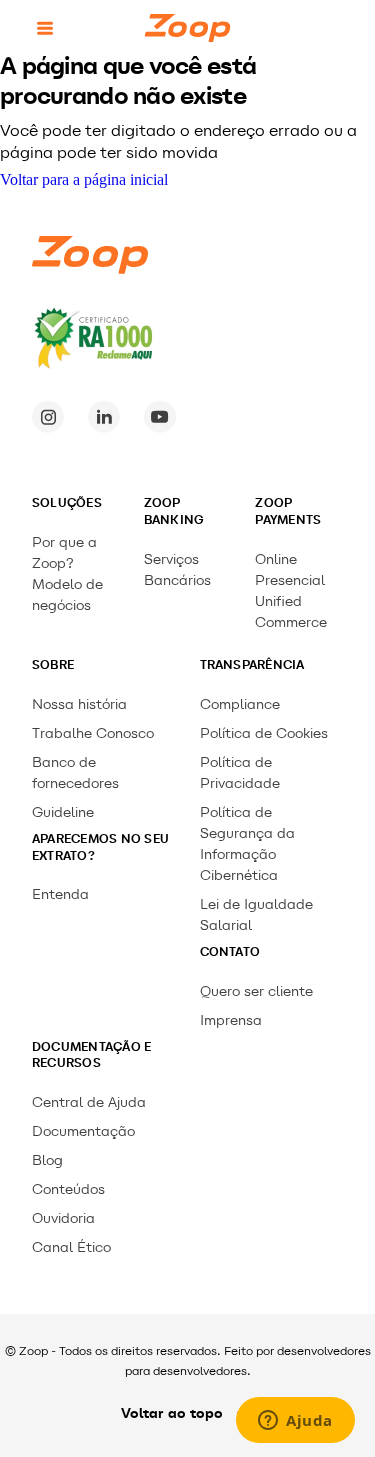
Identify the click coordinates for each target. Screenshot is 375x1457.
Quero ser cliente (256, 991)
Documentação (83, 1131)
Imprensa (231, 1020)
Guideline (63, 812)
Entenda (60, 894)
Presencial (290, 580)
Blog (47, 1160)
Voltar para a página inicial (84, 179)
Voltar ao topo (172, 1413)
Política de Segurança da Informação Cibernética (247, 844)
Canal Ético (71, 1247)
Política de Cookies (264, 733)
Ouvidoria (63, 1218)
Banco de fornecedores (75, 773)
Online (276, 559)
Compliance (240, 704)
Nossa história (79, 704)
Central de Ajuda (89, 1102)
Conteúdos (68, 1189)
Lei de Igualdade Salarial (256, 915)
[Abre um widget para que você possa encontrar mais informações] (295, 1422)
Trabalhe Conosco (93, 733)
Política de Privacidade (240, 773)
